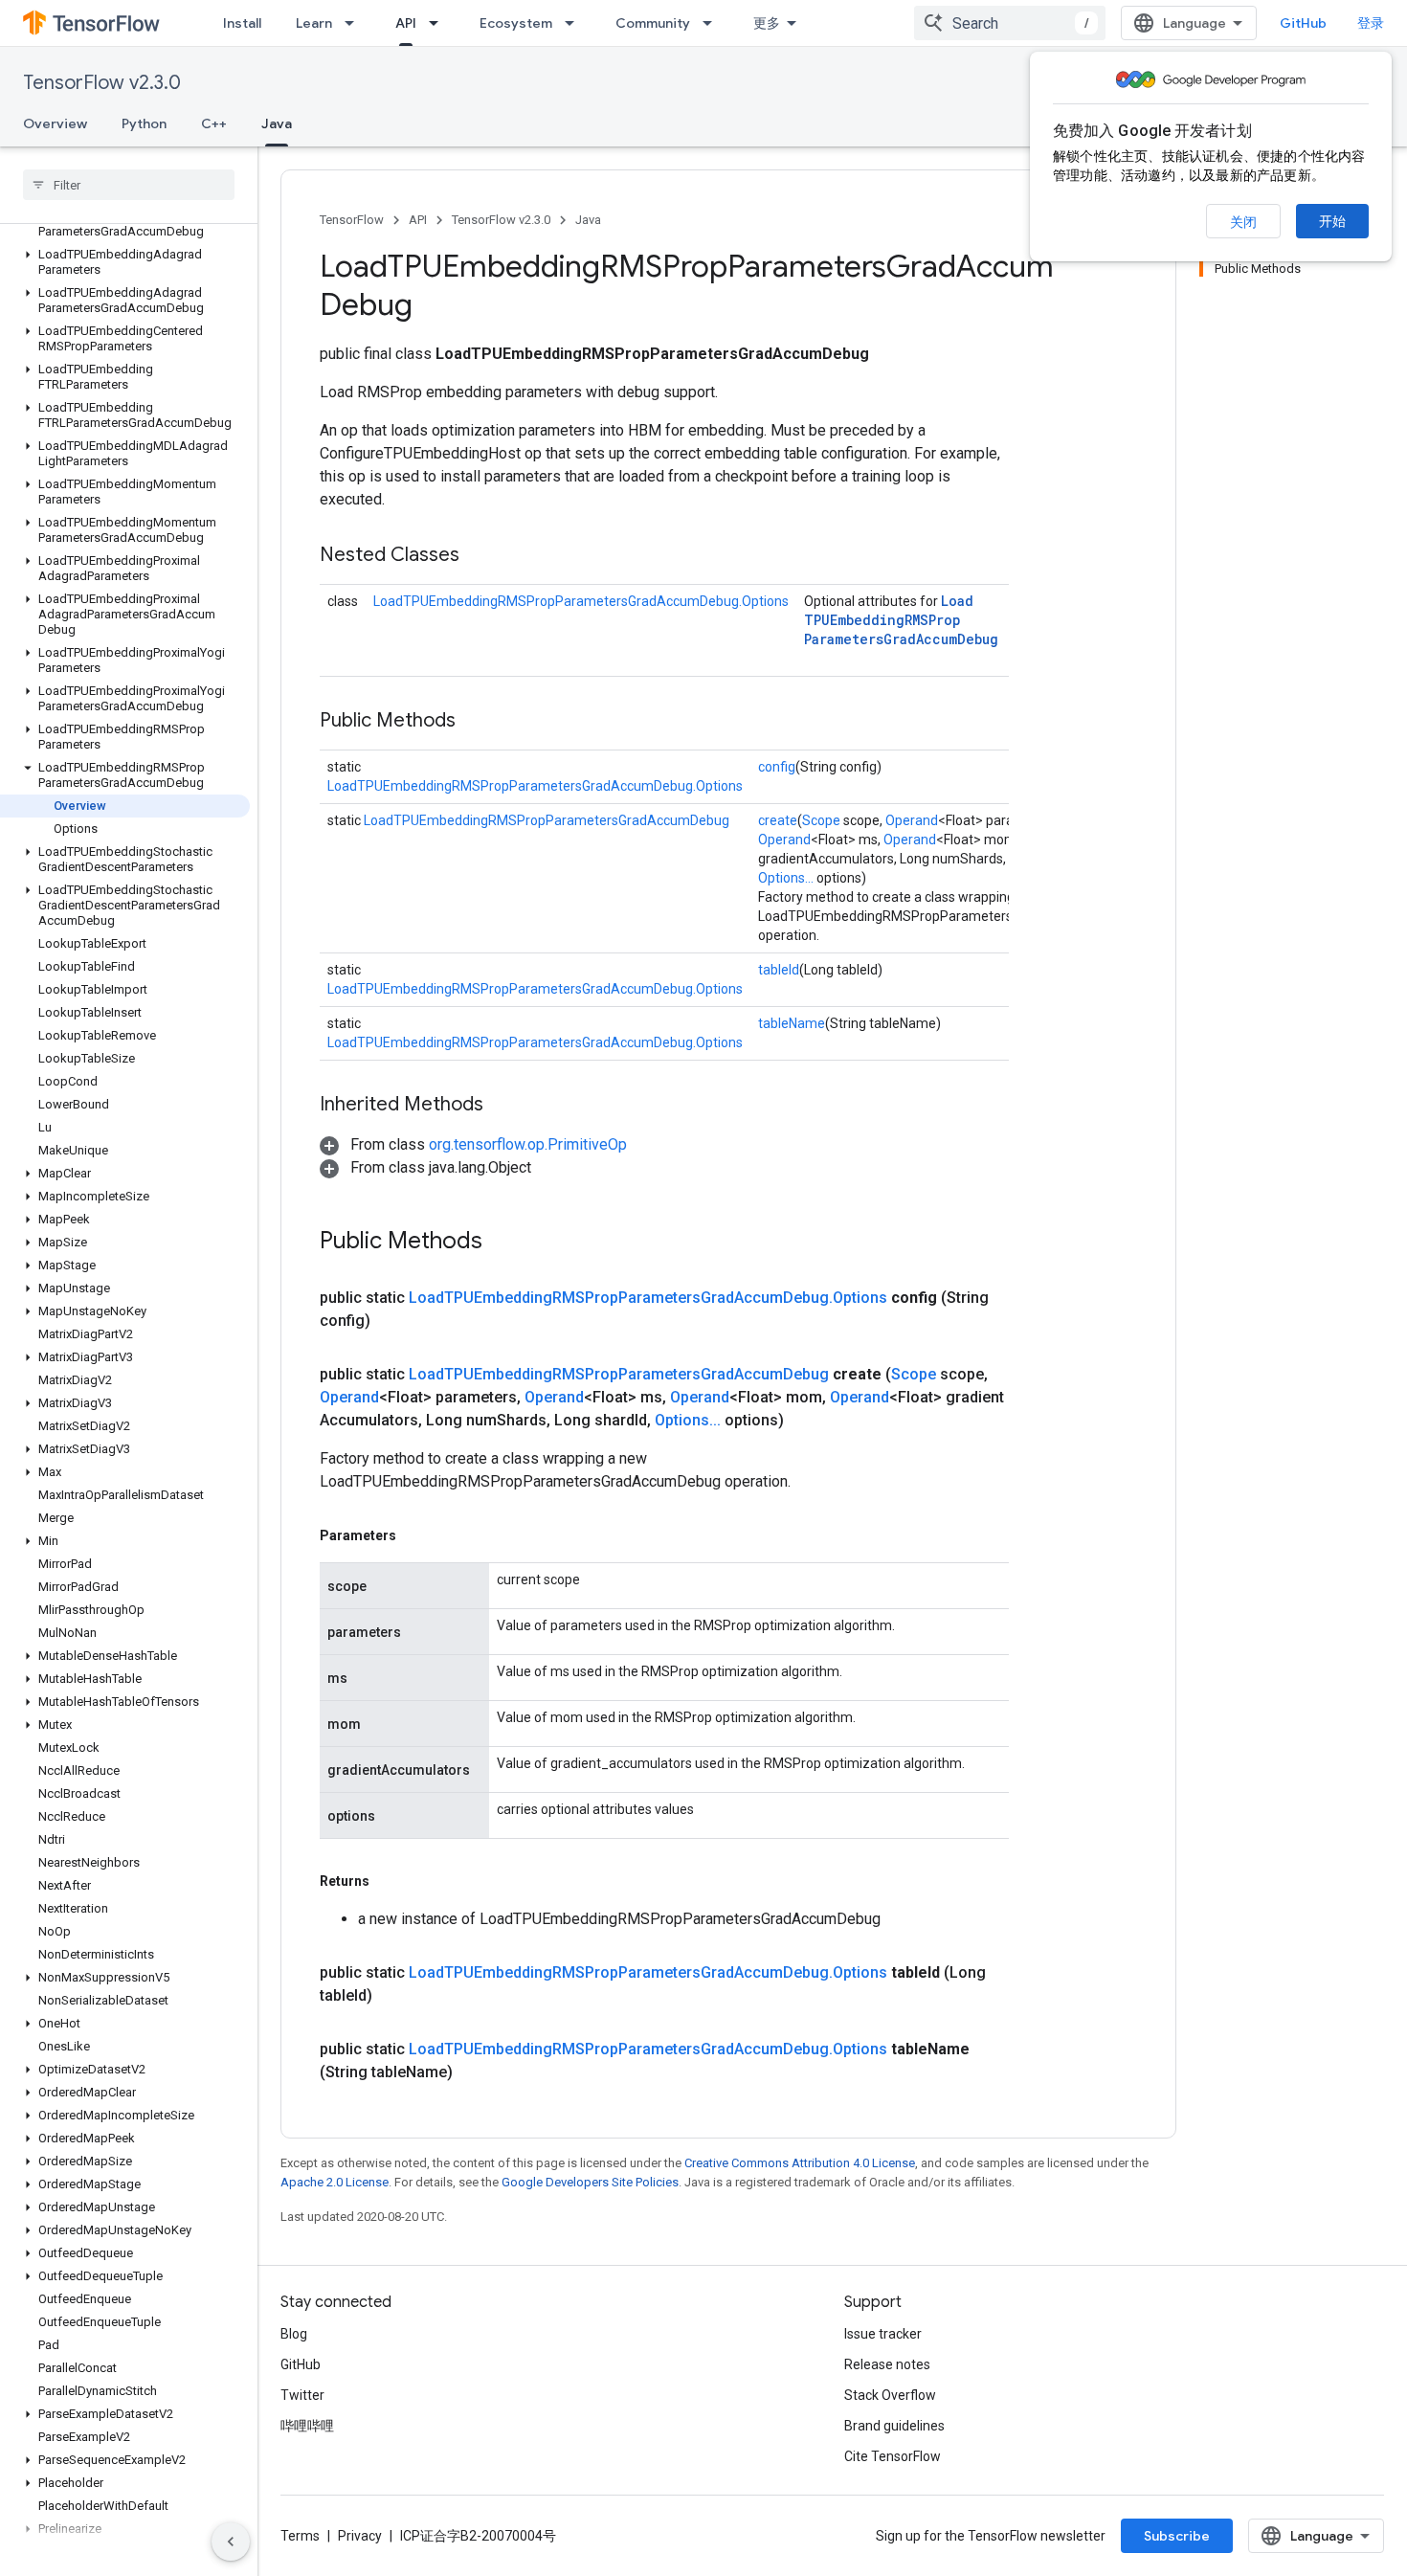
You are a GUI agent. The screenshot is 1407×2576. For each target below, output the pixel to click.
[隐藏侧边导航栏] (231, 2542)
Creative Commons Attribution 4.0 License (800, 2163)
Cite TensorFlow (893, 2456)
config (777, 767)
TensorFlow (352, 220)
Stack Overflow (890, 2395)
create (778, 820)
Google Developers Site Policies (590, 2182)
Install (242, 23)
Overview (55, 123)
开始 (1332, 221)
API (406, 23)
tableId (779, 970)
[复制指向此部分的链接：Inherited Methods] (502, 1106)
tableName (792, 1023)
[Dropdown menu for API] (439, 23)
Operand (912, 820)
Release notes (887, 2364)
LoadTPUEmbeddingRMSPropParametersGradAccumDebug (901, 620)
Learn (314, 23)
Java (277, 123)
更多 (767, 23)
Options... (786, 878)
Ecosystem (516, 23)
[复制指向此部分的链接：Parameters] (415, 1535)
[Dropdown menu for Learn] (355, 23)
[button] (125, 224)
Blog (294, 2334)
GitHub (1303, 23)
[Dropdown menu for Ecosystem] (575, 23)
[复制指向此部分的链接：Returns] (389, 1881)
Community (653, 23)
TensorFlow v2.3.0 (102, 83)
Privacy (360, 2536)
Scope (821, 820)
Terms (300, 2536)
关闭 (1243, 222)
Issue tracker (883, 2334)
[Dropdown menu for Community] (713, 23)
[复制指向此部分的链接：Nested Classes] (479, 556)
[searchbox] (129, 185)
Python (144, 123)
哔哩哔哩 (307, 2426)
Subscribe (1177, 2536)
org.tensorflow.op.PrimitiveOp (528, 1144)
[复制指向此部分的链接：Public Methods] (475, 722)
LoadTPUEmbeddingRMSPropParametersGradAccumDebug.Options (581, 601)
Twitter (302, 2395)
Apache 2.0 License (335, 2182)
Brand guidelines (894, 2426)
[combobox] (1010, 23)
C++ (214, 123)
